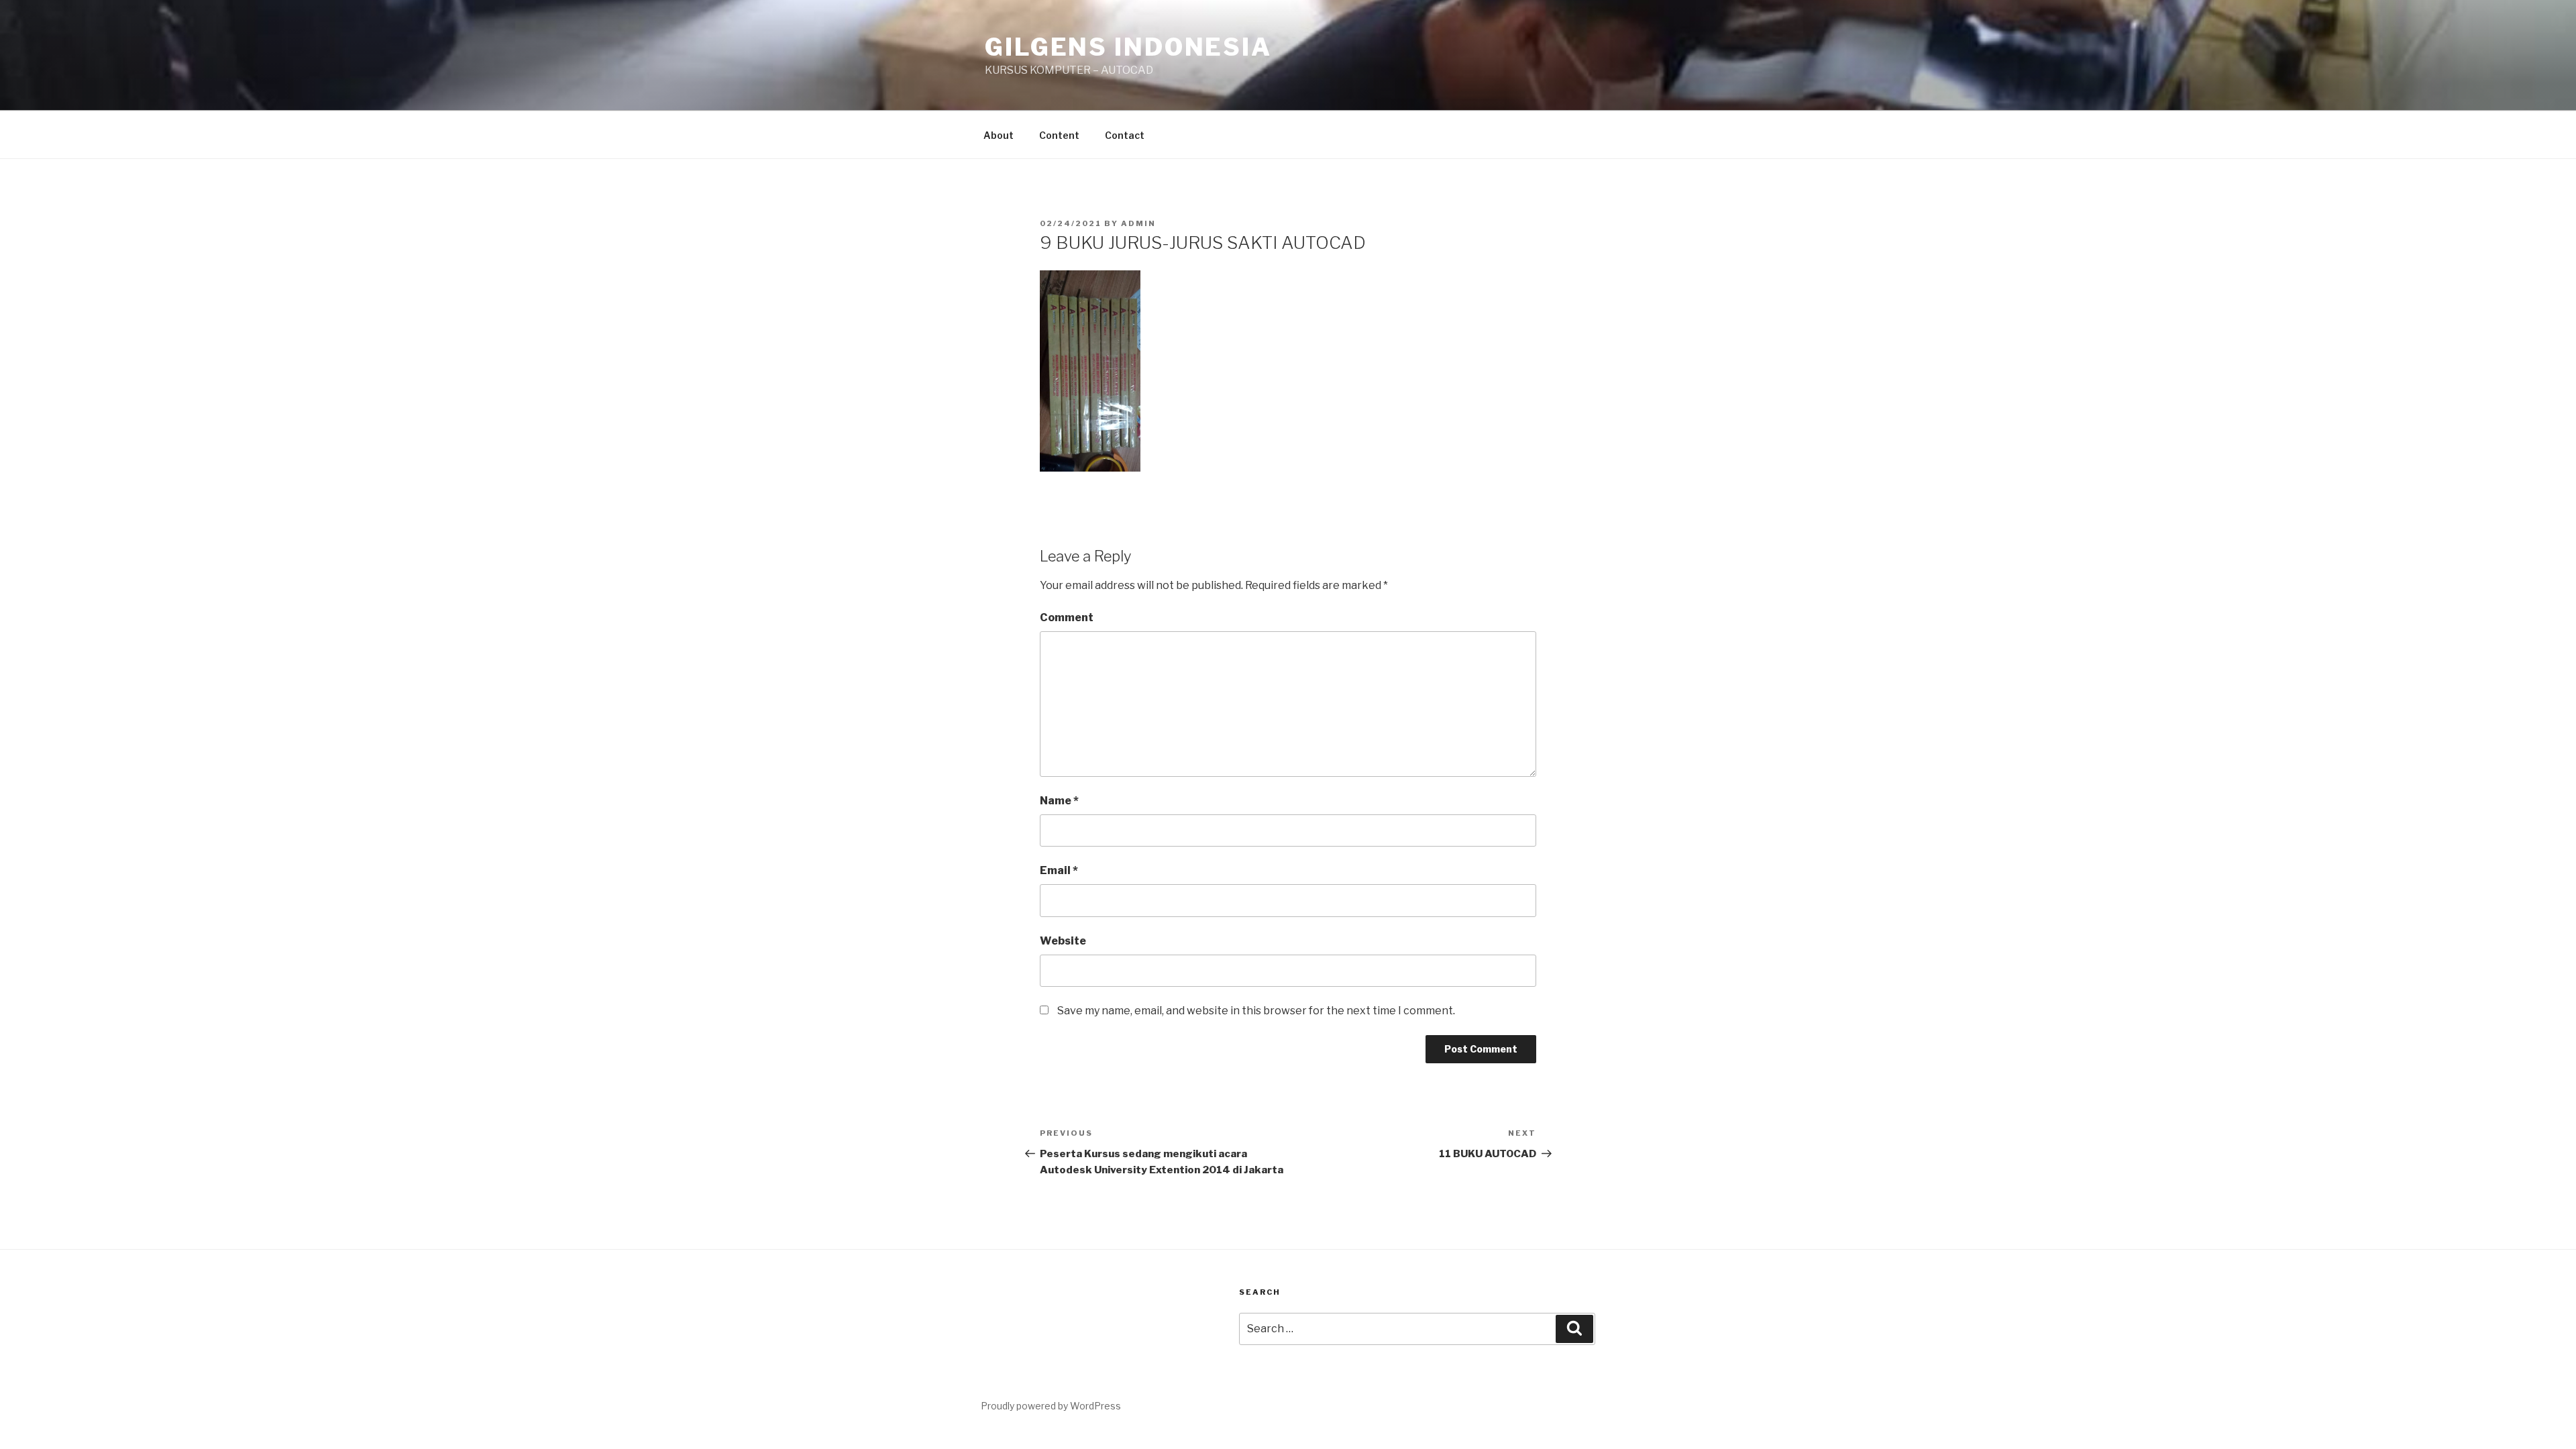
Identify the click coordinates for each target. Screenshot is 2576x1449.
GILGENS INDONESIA (1128, 47)
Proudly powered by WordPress (1051, 1406)
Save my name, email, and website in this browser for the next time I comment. (1256, 1011)
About (999, 135)
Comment (1067, 618)
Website (1063, 941)
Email (1059, 870)
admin (1138, 223)
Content (1059, 135)
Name (1059, 801)
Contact (1125, 135)
